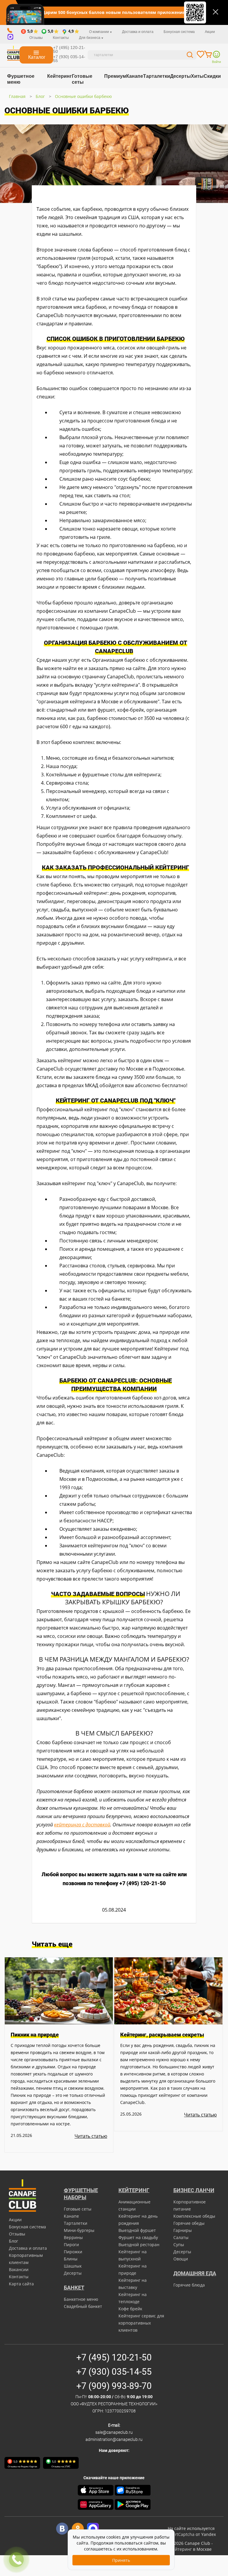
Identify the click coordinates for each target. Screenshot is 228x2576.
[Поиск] (190, 56)
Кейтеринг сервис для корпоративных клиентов (141, 2323)
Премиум (115, 76)
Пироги (71, 2245)
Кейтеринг (60, 76)
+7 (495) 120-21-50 (69, 49)
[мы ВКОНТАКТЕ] (62, 2529)
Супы (179, 2245)
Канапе (135, 76)
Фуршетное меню (21, 79)
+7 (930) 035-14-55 (69, 59)
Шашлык (73, 2266)
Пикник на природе (35, 2035)
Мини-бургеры (79, 2230)
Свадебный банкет (83, 2306)
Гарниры (183, 2230)
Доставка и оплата (138, 32)
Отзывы (36, 38)
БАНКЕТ (74, 2288)
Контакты (61, 38)
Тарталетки (157, 76)
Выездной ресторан (139, 2245)
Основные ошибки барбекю (83, 96)
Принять (121, 2560)
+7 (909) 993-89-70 (114, 2386)
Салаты (181, 2237)
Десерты (180, 76)
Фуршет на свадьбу (138, 2237)
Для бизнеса (90, 38)
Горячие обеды (189, 2223)
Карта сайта (21, 2284)
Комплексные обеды (194, 2216)
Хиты (197, 76)
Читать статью (91, 2136)
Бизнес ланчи (194, 2190)
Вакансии (19, 2269)
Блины (71, 2259)
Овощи (181, 2259)
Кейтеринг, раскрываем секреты (162, 2035)
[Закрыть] (216, 12)
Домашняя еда (195, 2273)
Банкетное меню (81, 2299)
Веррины (73, 2237)
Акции (210, 32)
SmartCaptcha (180, 2534)
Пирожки (73, 2252)
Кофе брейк (130, 2309)
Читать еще (52, 1944)
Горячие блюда (189, 2285)
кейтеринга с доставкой (82, 1825)
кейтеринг (181, 2549)
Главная (17, 96)
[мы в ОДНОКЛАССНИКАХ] (78, 2529)
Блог (40, 96)
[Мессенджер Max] (93, 2529)
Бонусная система (179, 32)
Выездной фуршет (137, 2230)
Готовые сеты (82, 79)
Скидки (212, 76)
